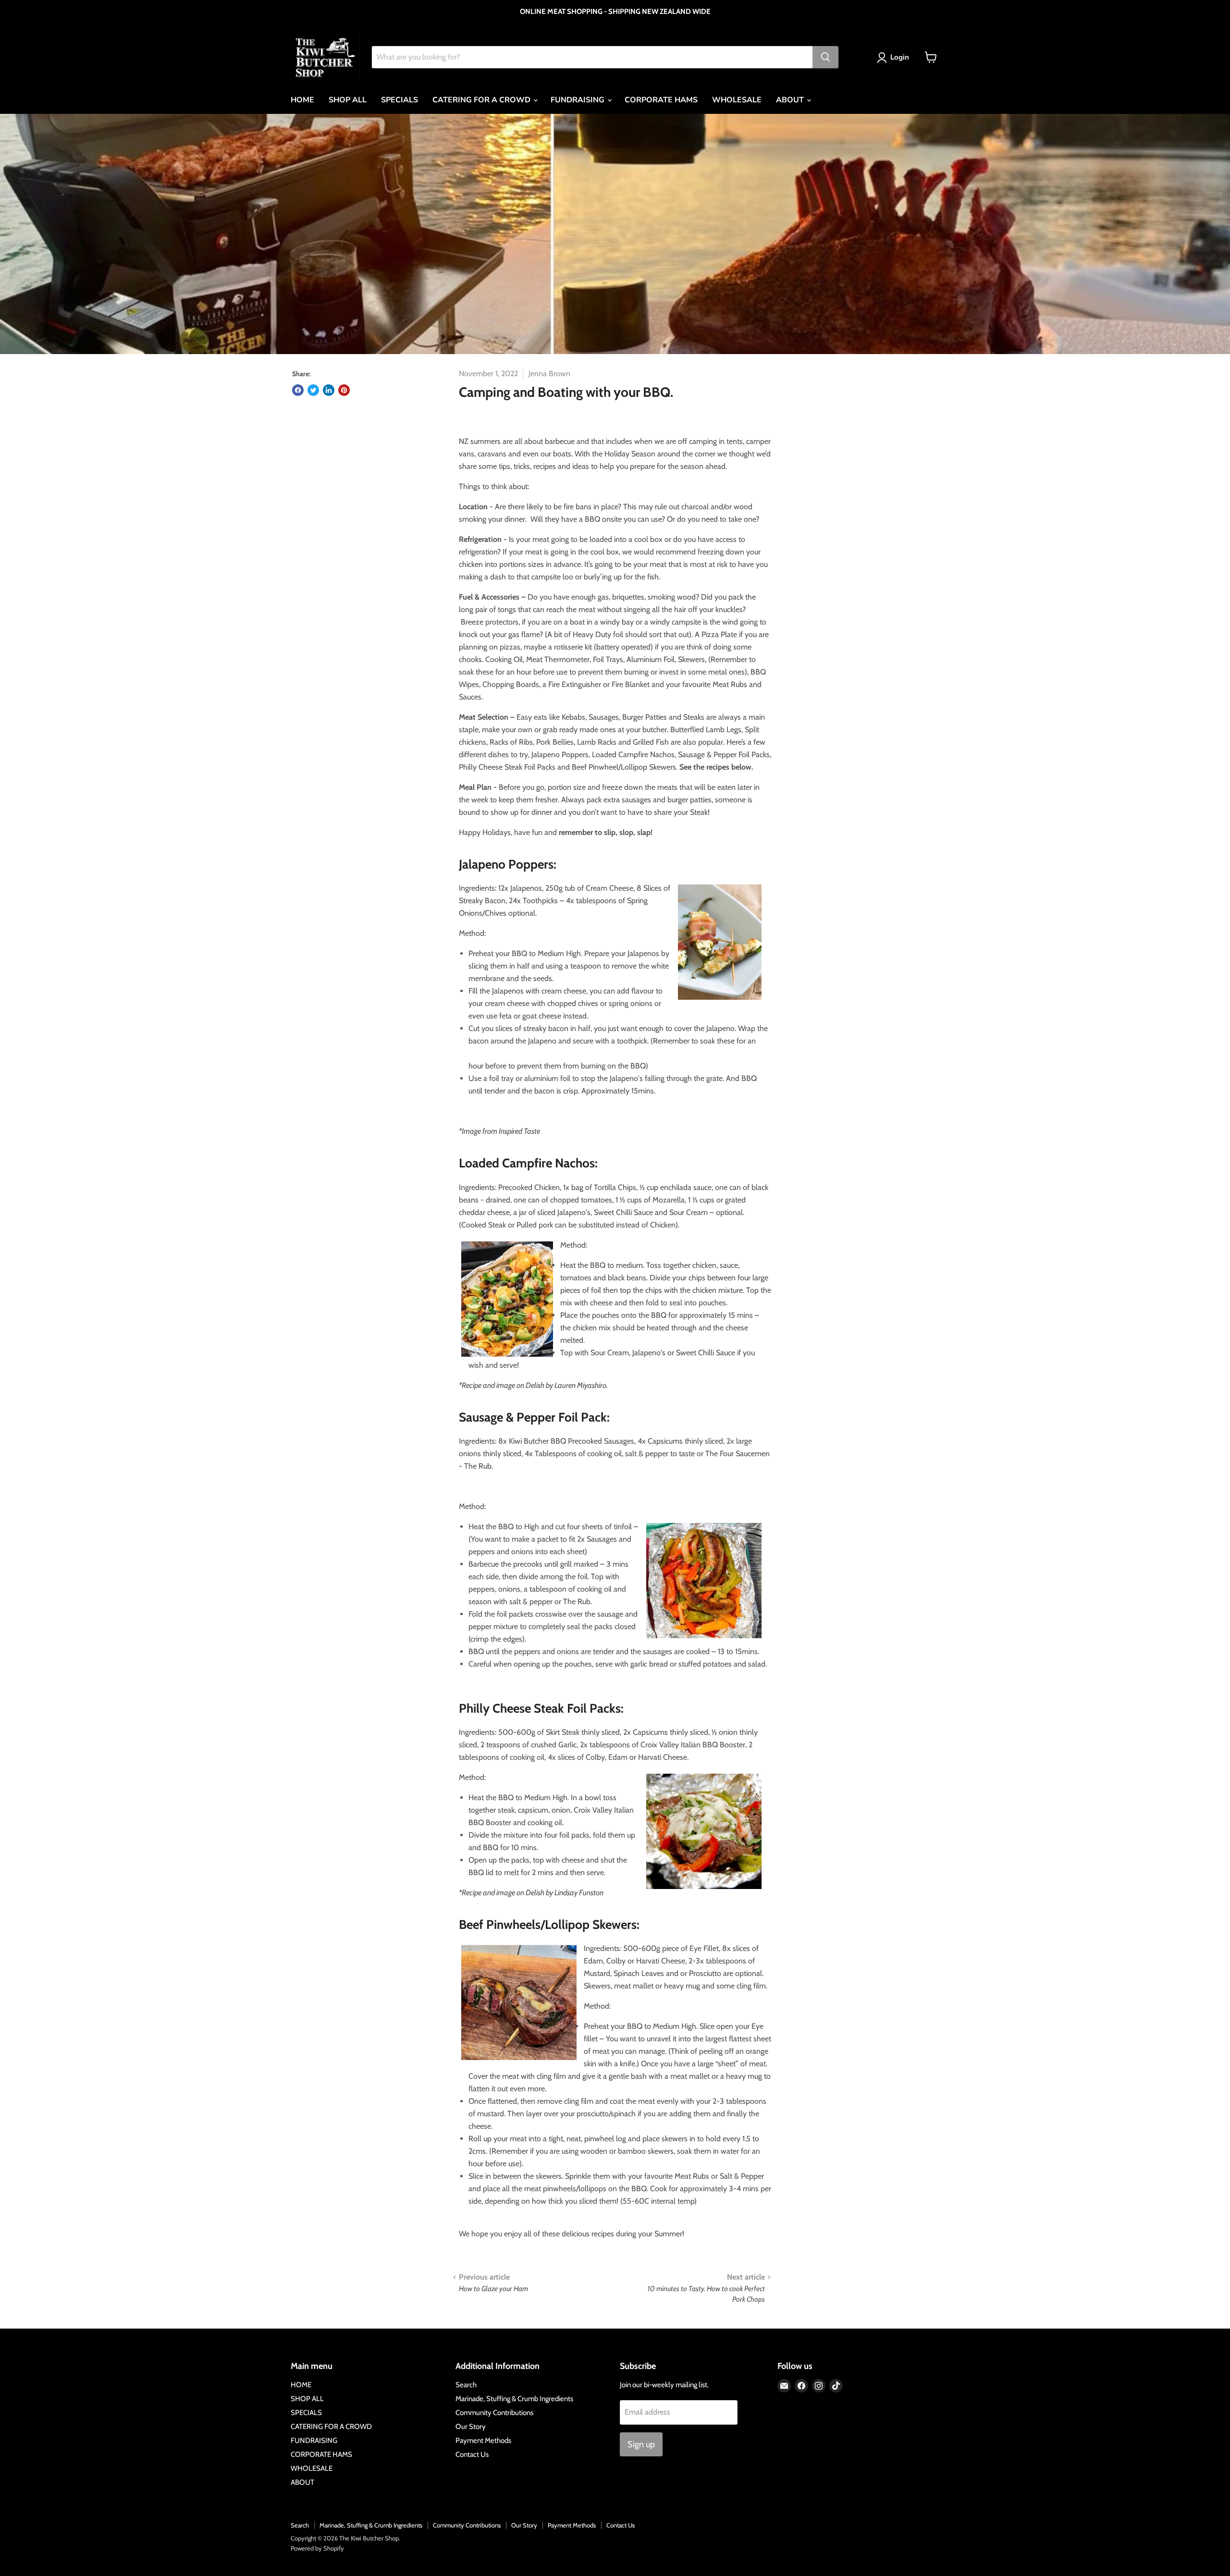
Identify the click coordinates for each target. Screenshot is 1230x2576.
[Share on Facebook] (298, 390)
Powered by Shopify (317, 2548)
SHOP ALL (348, 100)
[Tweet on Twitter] (313, 390)
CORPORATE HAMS (661, 100)
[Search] (825, 57)
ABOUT (791, 100)
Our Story (471, 2427)
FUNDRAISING (578, 100)
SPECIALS (400, 100)
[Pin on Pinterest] (344, 390)
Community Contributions (494, 2413)
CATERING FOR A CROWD (482, 100)
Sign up (641, 2444)
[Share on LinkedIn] (329, 390)
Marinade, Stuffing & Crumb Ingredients (514, 2399)
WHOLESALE (737, 100)
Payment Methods (483, 2441)
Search (466, 2385)
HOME (302, 100)
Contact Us (472, 2454)
